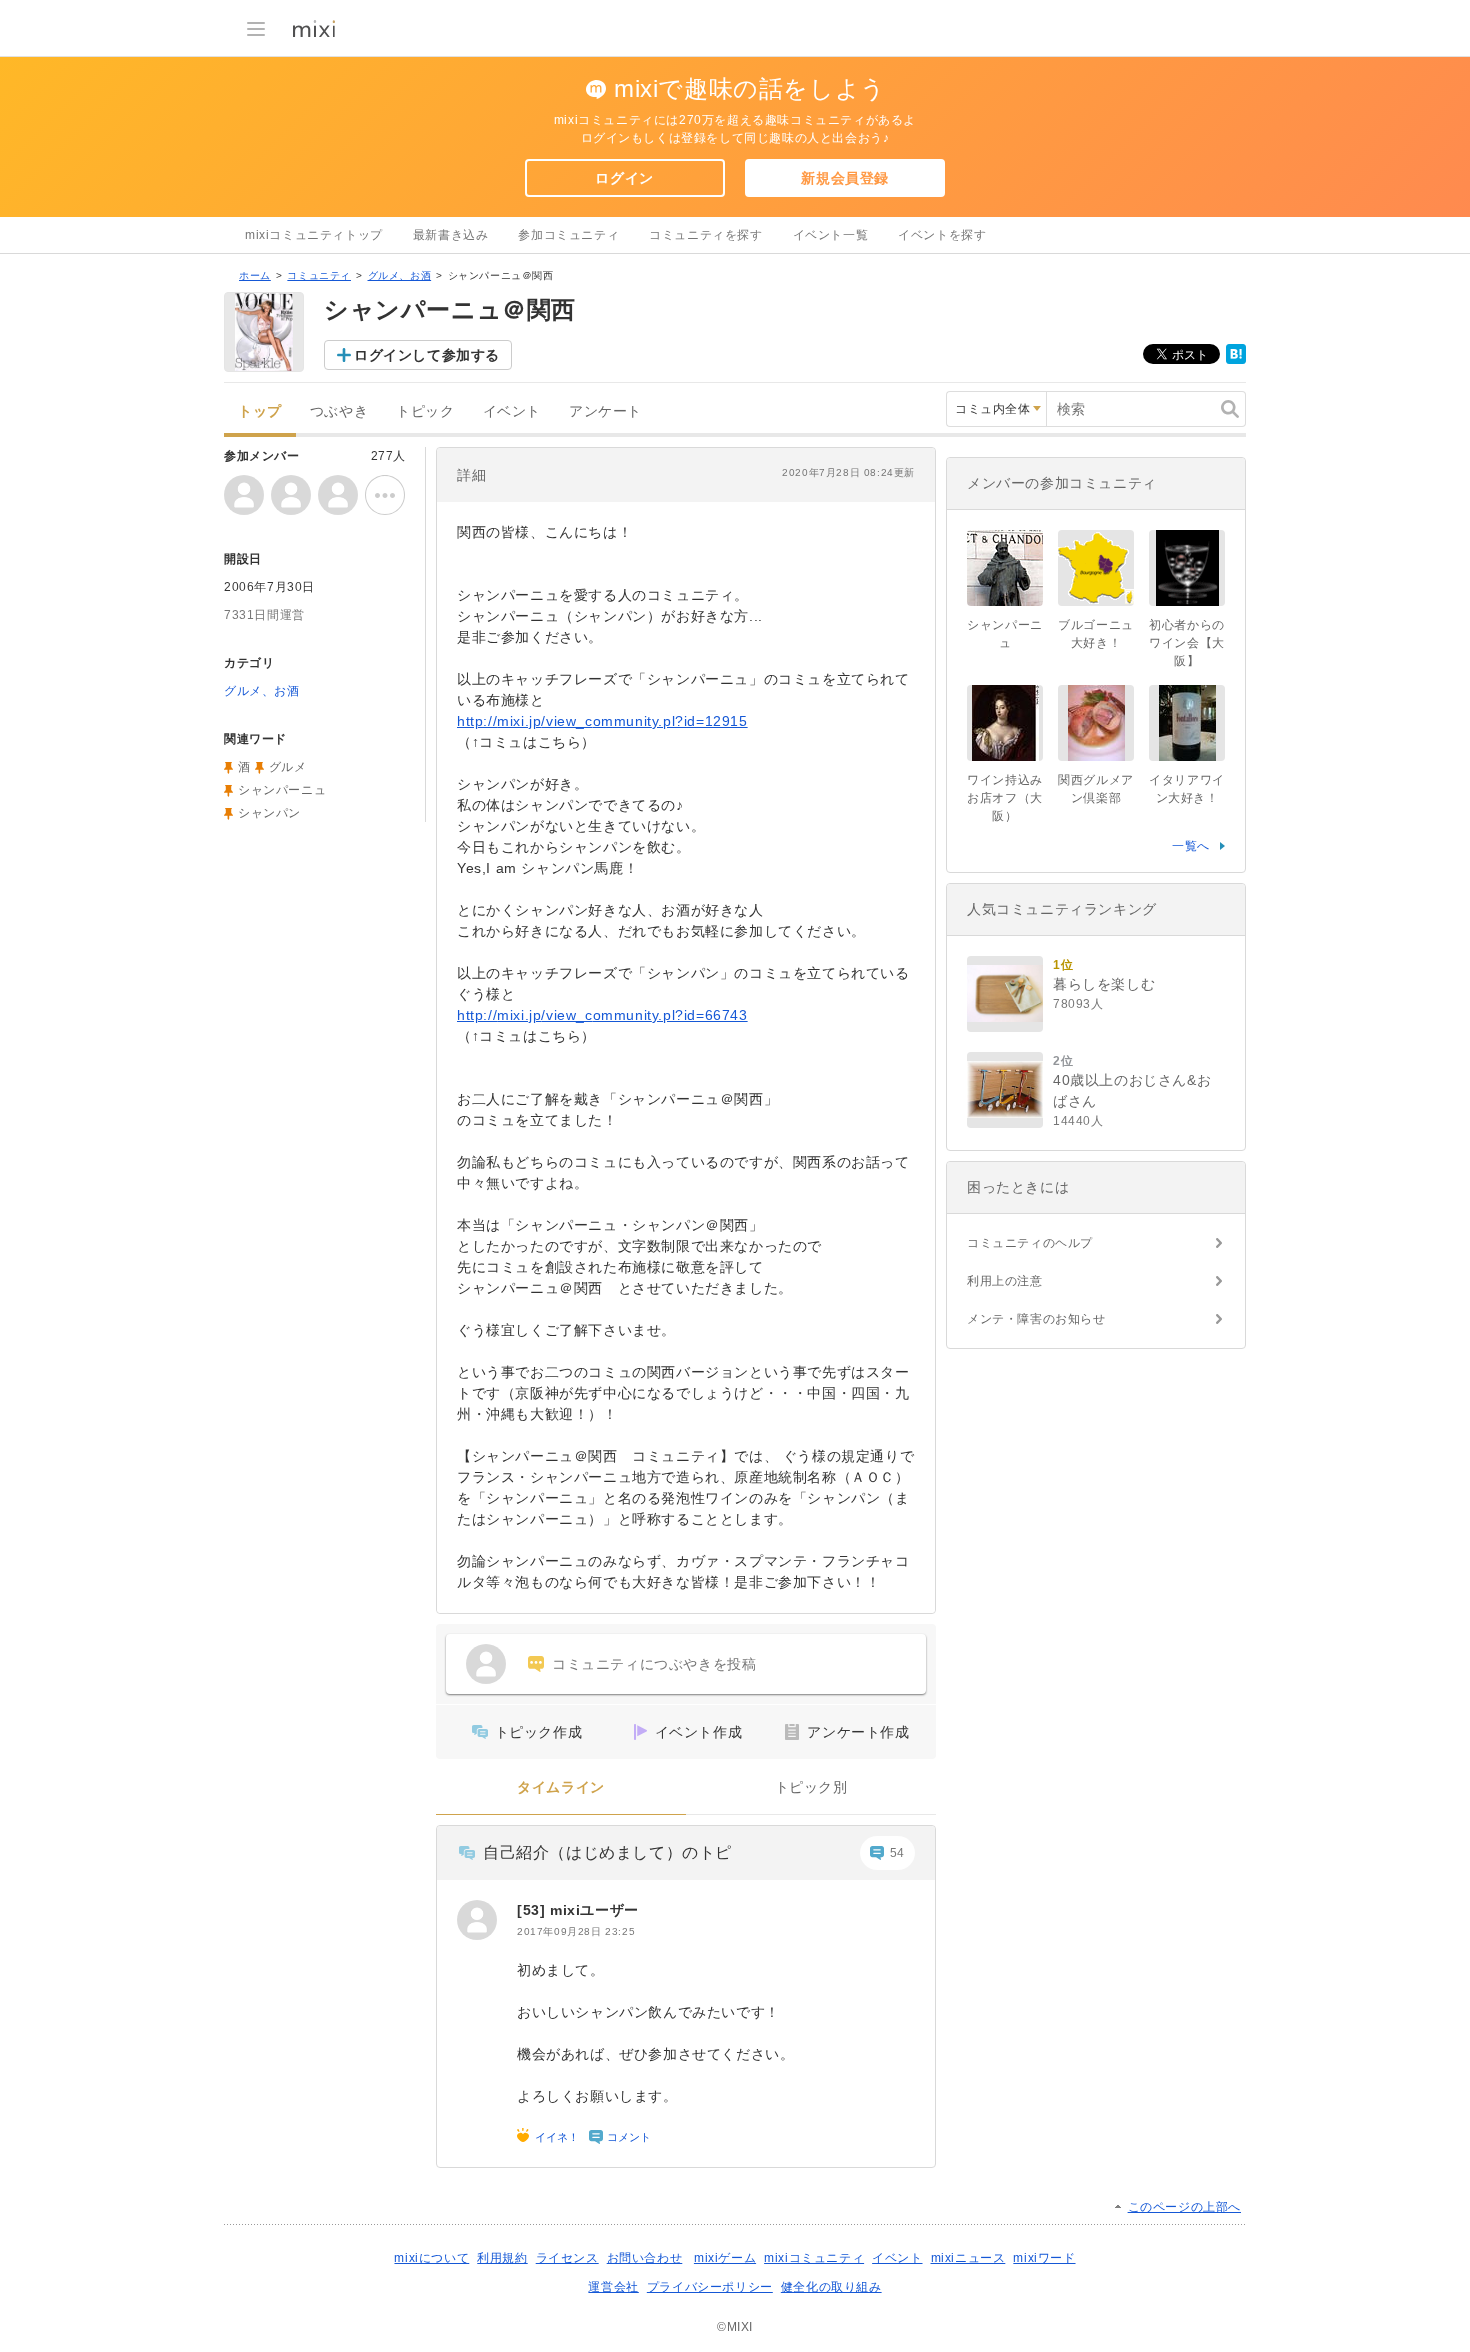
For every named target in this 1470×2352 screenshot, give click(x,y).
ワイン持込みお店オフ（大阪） (1005, 798)
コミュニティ (319, 275)
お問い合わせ (645, 2258)
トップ (260, 411)
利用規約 (502, 2258)
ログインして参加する (427, 355)
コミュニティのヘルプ (1030, 1243)
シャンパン (269, 813)
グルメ (288, 767)
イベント (512, 411)
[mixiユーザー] (477, 1920)
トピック (425, 411)
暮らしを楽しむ (1104, 984)
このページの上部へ (1184, 2207)
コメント (629, 2137)
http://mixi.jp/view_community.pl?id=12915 (602, 721)
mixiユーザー (594, 1910)
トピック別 (811, 1787)
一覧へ (1191, 846)
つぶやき (339, 411)
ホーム (255, 275)
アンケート (605, 411)
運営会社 (613, 2287)
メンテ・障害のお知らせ (1036, 1319)
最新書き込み (451, 235)
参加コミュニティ (568, 235)
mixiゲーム (725, 2258)
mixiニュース (968, 2258)
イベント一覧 (831, 235)
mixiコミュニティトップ (314, 235)
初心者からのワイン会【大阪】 (1187, 643)
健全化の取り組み (831, 2287)
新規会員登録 (845, 178)
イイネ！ (557, 2137)
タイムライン (561, 1787)
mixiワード (1044, 2258)
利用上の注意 (1005, 1281)
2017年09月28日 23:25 (576, 1931)
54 (897, 1853)
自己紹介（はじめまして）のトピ (607, 1852)
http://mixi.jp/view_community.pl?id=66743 (602, 1015)
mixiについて (431, 2258)
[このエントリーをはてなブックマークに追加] (1236, 360)
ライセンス (567, 2258)
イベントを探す (942, 235)
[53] (533, 1910)
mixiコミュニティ (814, 2258)
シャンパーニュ (282, 790)
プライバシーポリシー (710, 2287)
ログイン (624, 178)
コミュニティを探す (705, 235)
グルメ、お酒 (400, 275)
